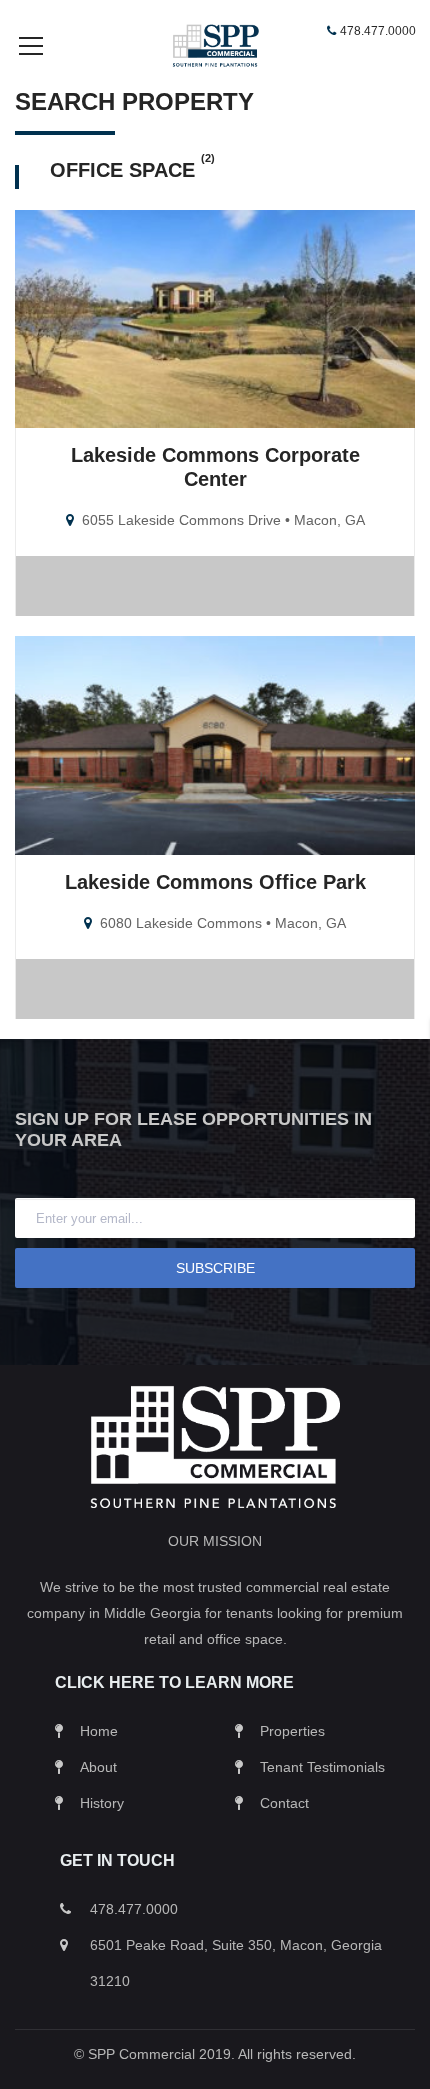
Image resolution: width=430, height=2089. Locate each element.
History (102, 1803)
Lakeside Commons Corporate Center (215, 467)
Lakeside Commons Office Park (215, 882)
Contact (284, 1803)
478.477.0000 (378, 31)
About (98, 1767)
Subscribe (215, 1268)
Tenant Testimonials (322, 1767)
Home (99, 1731)
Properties (292, 1731)
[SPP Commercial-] (215, 44)
